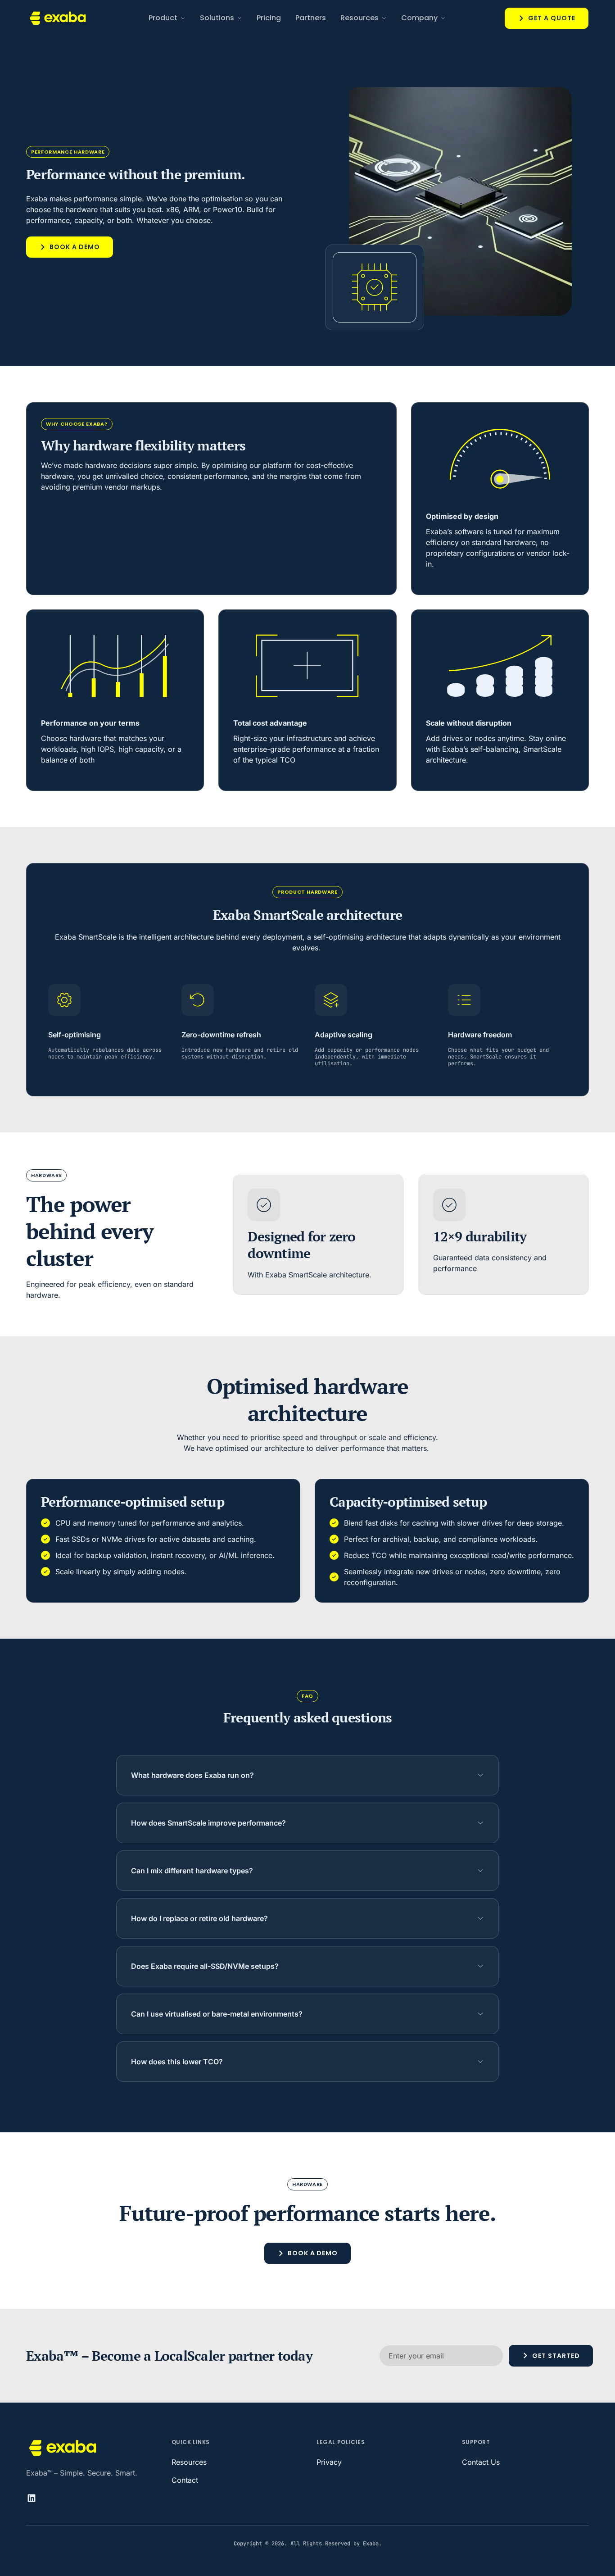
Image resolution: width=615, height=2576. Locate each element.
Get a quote (552, 18)
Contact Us (481, 2462)
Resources (189, 2462)
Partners (311, 18)
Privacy (329, 2462)
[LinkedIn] (35, 2498)
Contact (185, 2480)
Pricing (269, 18)
